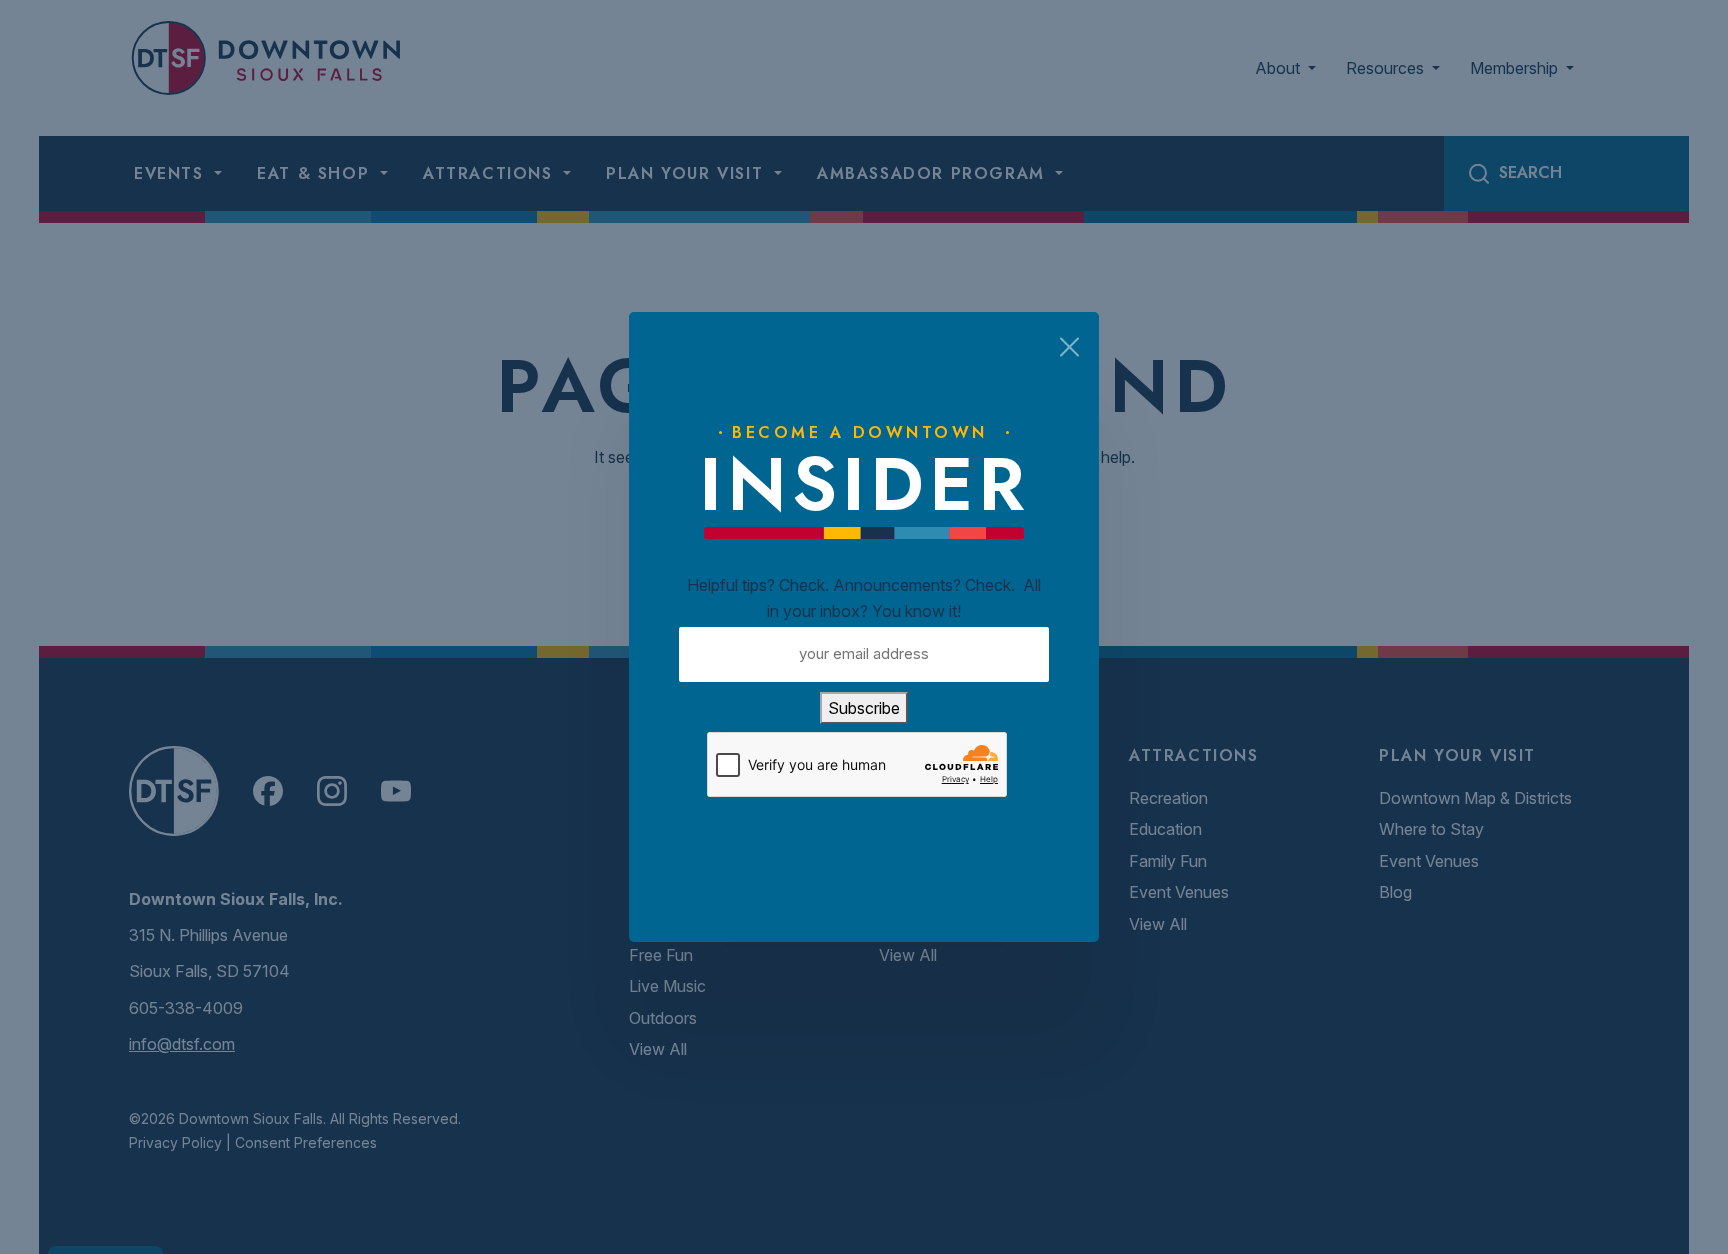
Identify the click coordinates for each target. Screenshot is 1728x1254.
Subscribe (864, 708)
